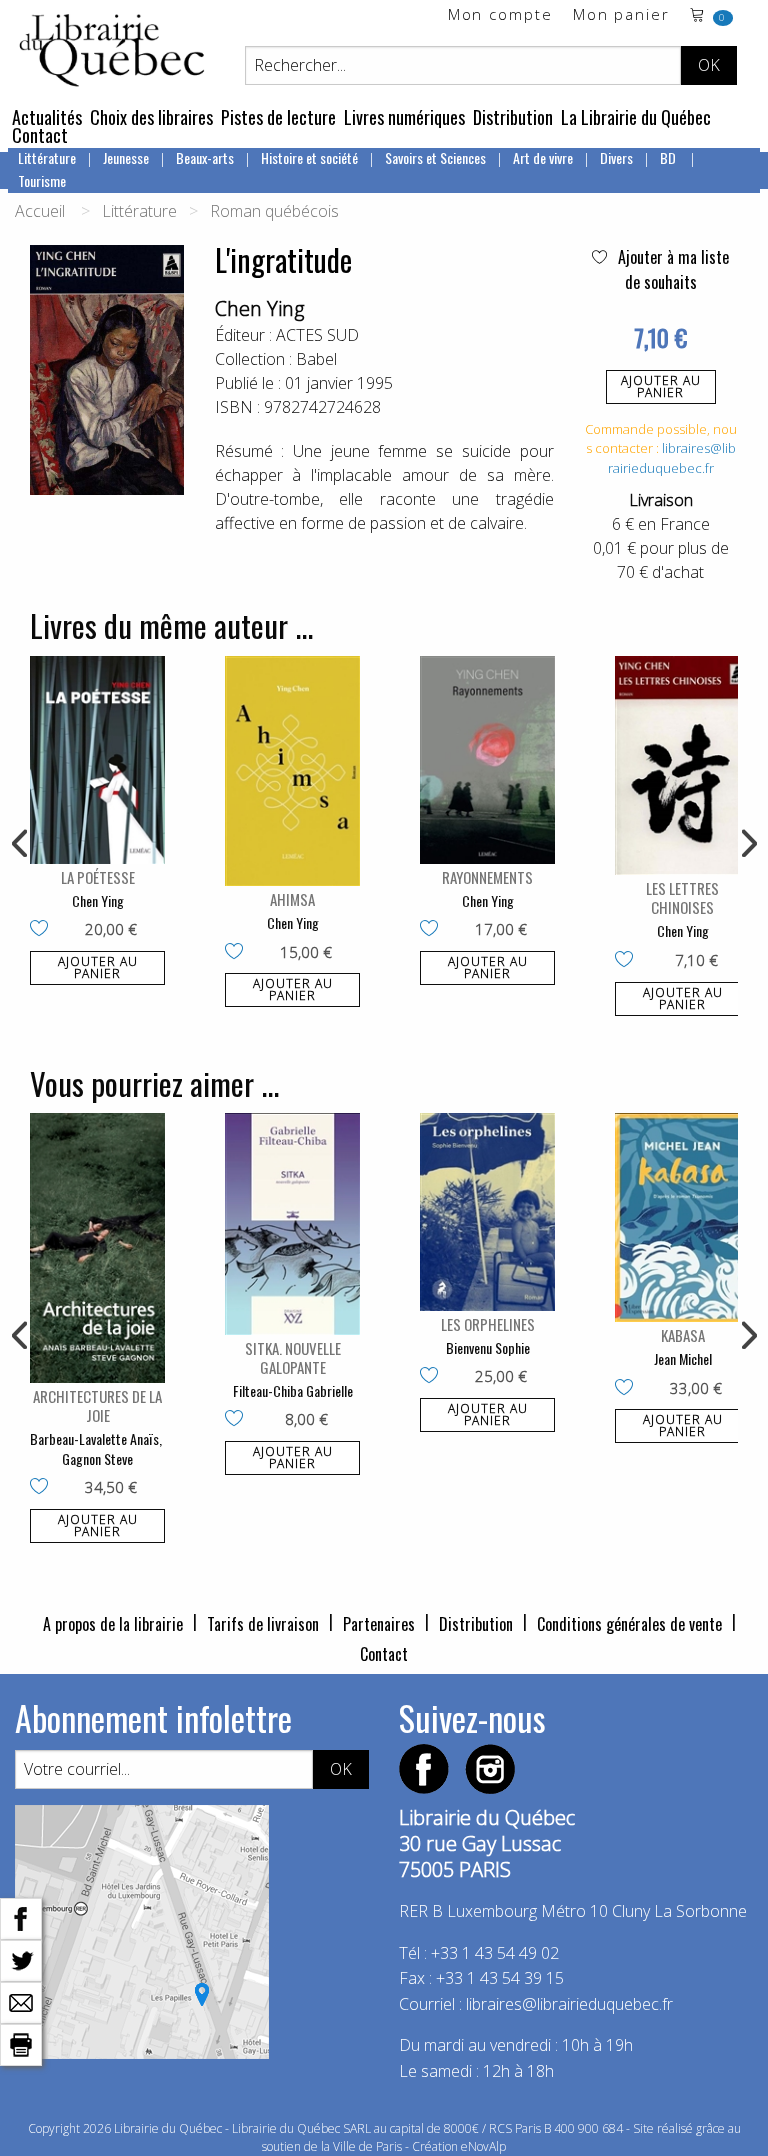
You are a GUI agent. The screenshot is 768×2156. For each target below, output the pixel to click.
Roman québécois (274, 211)
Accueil (40, 211)
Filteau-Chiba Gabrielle (293, 1390)
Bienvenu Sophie (488, 1347)
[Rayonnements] (487, 760)
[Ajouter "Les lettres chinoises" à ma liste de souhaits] (628, 961)
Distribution (513, 117)
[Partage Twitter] (21, 1959)
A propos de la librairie (113, 1624)
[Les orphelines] (487, 1212)
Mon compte (500, 15)
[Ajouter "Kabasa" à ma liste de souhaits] (628, 1389)
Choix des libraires (151, 117)
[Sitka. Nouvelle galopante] (292, 1224)
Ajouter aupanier (661, 386)
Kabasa (683, 1335)
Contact (40, 135)
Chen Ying (259, 308)
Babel (316, 359)
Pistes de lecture (278, 117)
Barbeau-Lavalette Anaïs (94, 1438)
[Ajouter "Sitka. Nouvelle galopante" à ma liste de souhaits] (238, 1420)
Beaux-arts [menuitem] (205, 157)
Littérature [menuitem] (47, 157)
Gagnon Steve (97, 1458)
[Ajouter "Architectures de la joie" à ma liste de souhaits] (43, 1488)
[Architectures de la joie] (97, 1248)
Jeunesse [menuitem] (126, 157)
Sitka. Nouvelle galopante (293, 1357)
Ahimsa (292, 899)
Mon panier (621, 15)
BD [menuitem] (669, 157)
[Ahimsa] (292, 771)
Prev (21, 844)
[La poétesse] (97, 760)
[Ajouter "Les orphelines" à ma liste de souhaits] (433, 1377)
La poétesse (98, 877)
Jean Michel (683, 1358)
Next (747, 844)
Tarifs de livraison (263, 1624)
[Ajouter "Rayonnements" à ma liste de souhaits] (433, 930)
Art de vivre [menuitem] (543, 157)
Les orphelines (488, 1324)
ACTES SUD (317, 335)
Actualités (47, 117)
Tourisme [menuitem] (42, 180)
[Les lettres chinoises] (682, 766)
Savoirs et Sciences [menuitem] (435, 157)
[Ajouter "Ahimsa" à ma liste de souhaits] (238, 953)
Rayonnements (487, 877)
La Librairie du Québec (636, 117)
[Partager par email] (21, 2001)
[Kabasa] (682, 1217)
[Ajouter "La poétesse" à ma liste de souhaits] (43, 930)
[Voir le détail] (97, 760)
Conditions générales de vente (629, 1624)
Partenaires (379, 1624)
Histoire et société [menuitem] (309, 157)
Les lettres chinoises (682, 897)
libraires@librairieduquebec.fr (672, 458)
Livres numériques (404, 117)
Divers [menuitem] (616, 157)
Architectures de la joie (97, 1405)
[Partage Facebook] (21, 1917)
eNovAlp (483, 2146)
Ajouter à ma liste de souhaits (671, 269)
